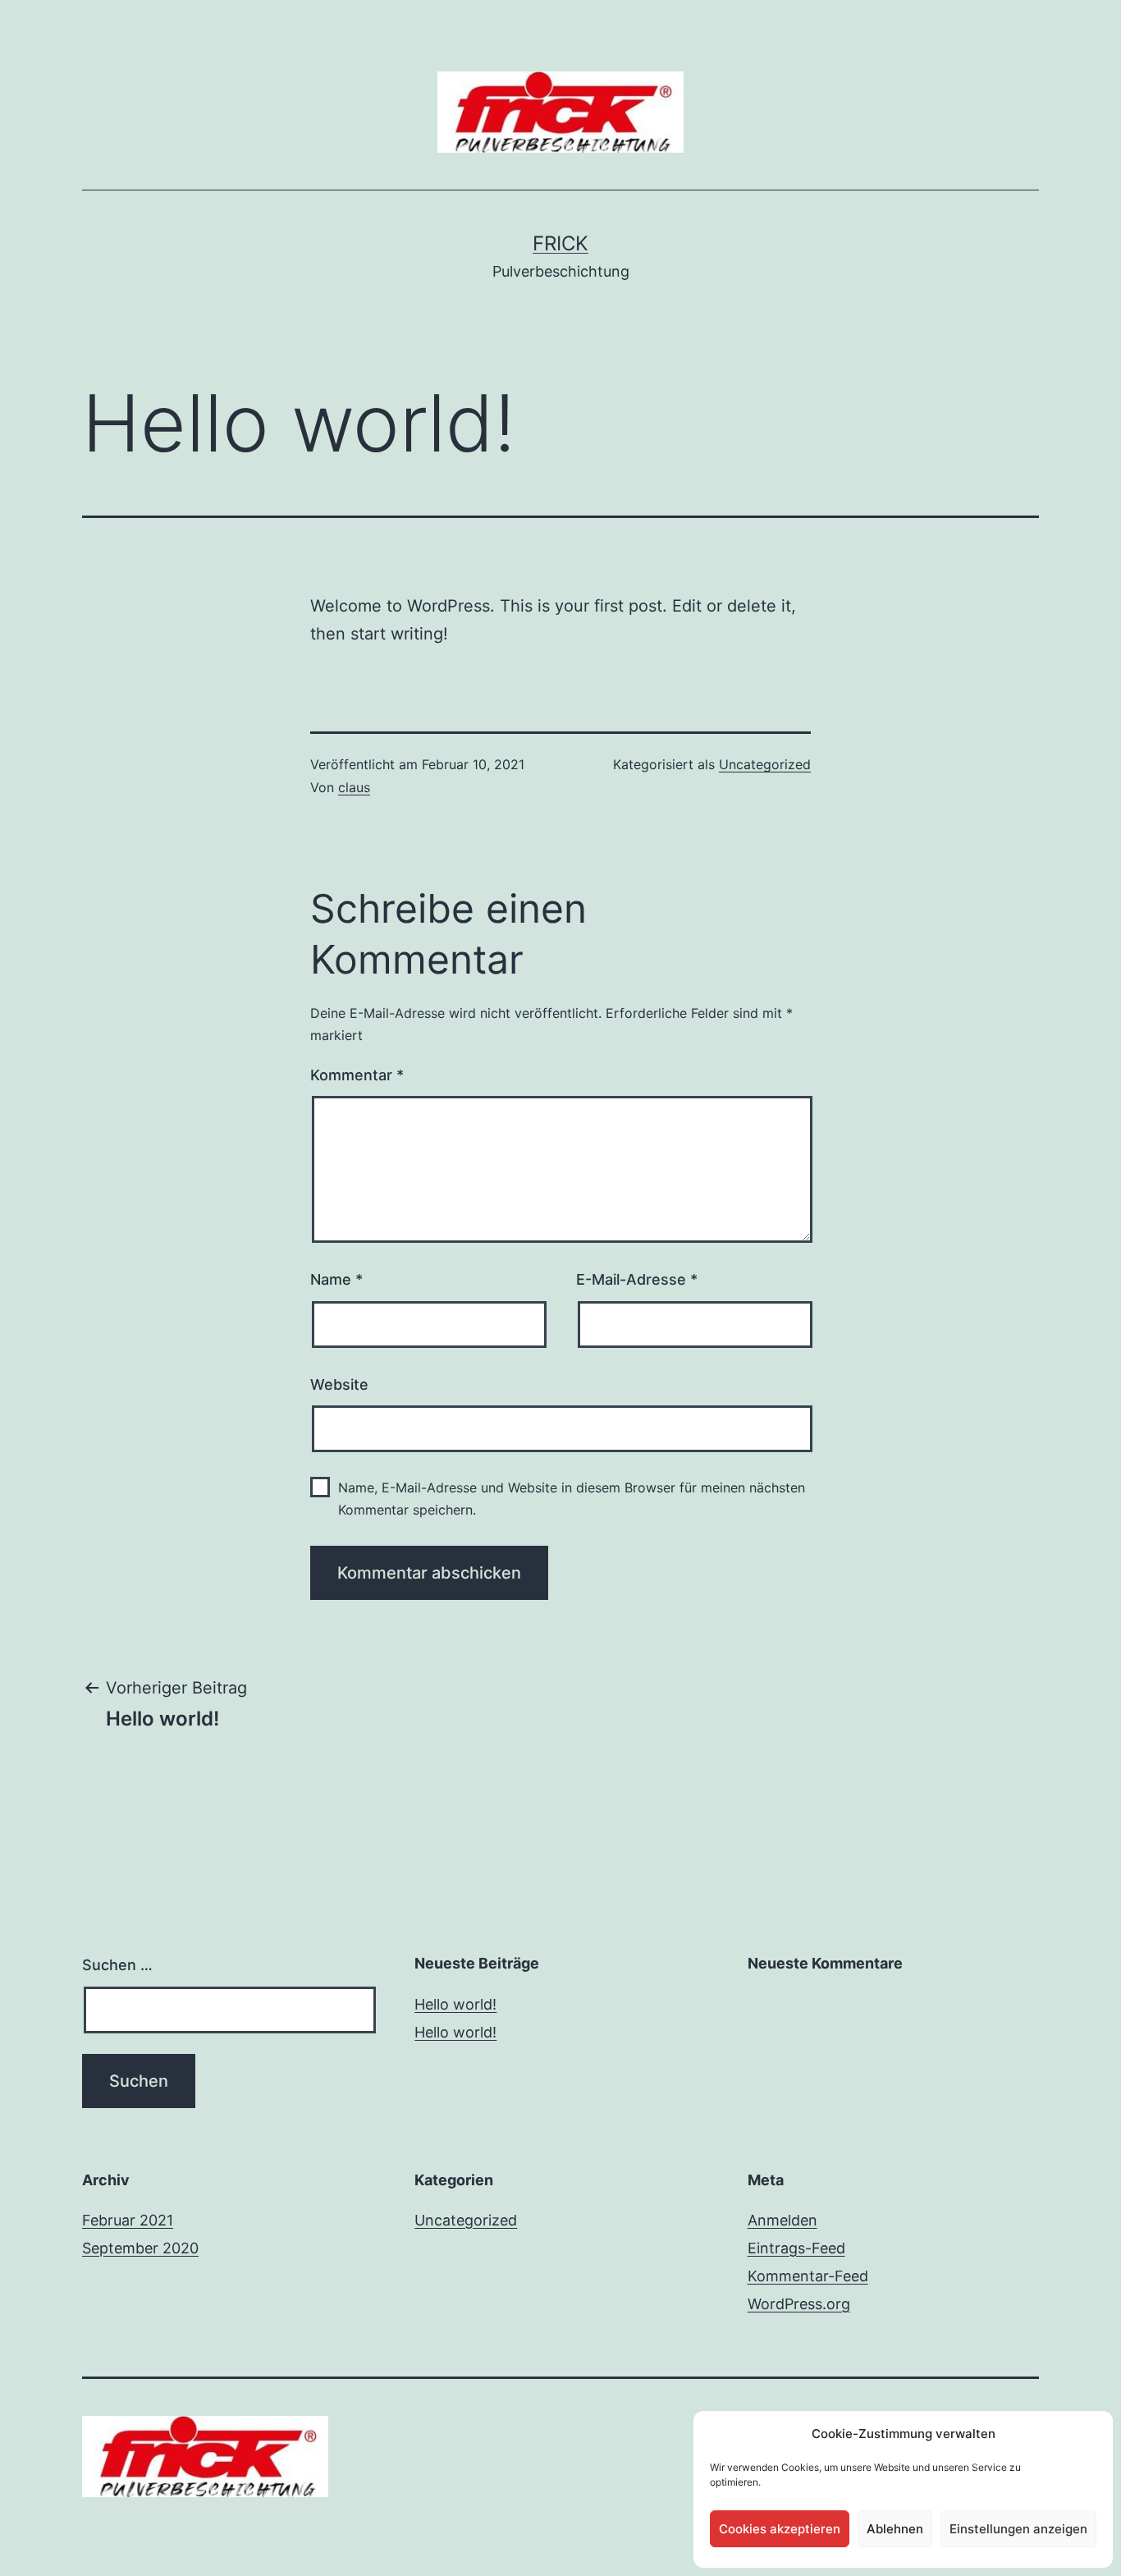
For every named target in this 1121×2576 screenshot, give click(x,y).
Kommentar (357, 1075)
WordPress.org (799, 2304)
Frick (560, 243)
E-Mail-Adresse (637, 1279)
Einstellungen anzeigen (1018, 2529)
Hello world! (455, 2004)
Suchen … (117, 1965)
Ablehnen (895, 2529)
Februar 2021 (128, 2220)
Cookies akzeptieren (780, 2529)
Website (339, 1384)
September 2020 (140, 2248)
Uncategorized (765, 764)
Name (336, 1279)
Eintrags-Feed (796, 2248)
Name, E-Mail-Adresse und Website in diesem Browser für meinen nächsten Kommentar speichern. (572, 1499)
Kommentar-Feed (808, 2276)
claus (354, 787)
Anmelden (782, 2220)
